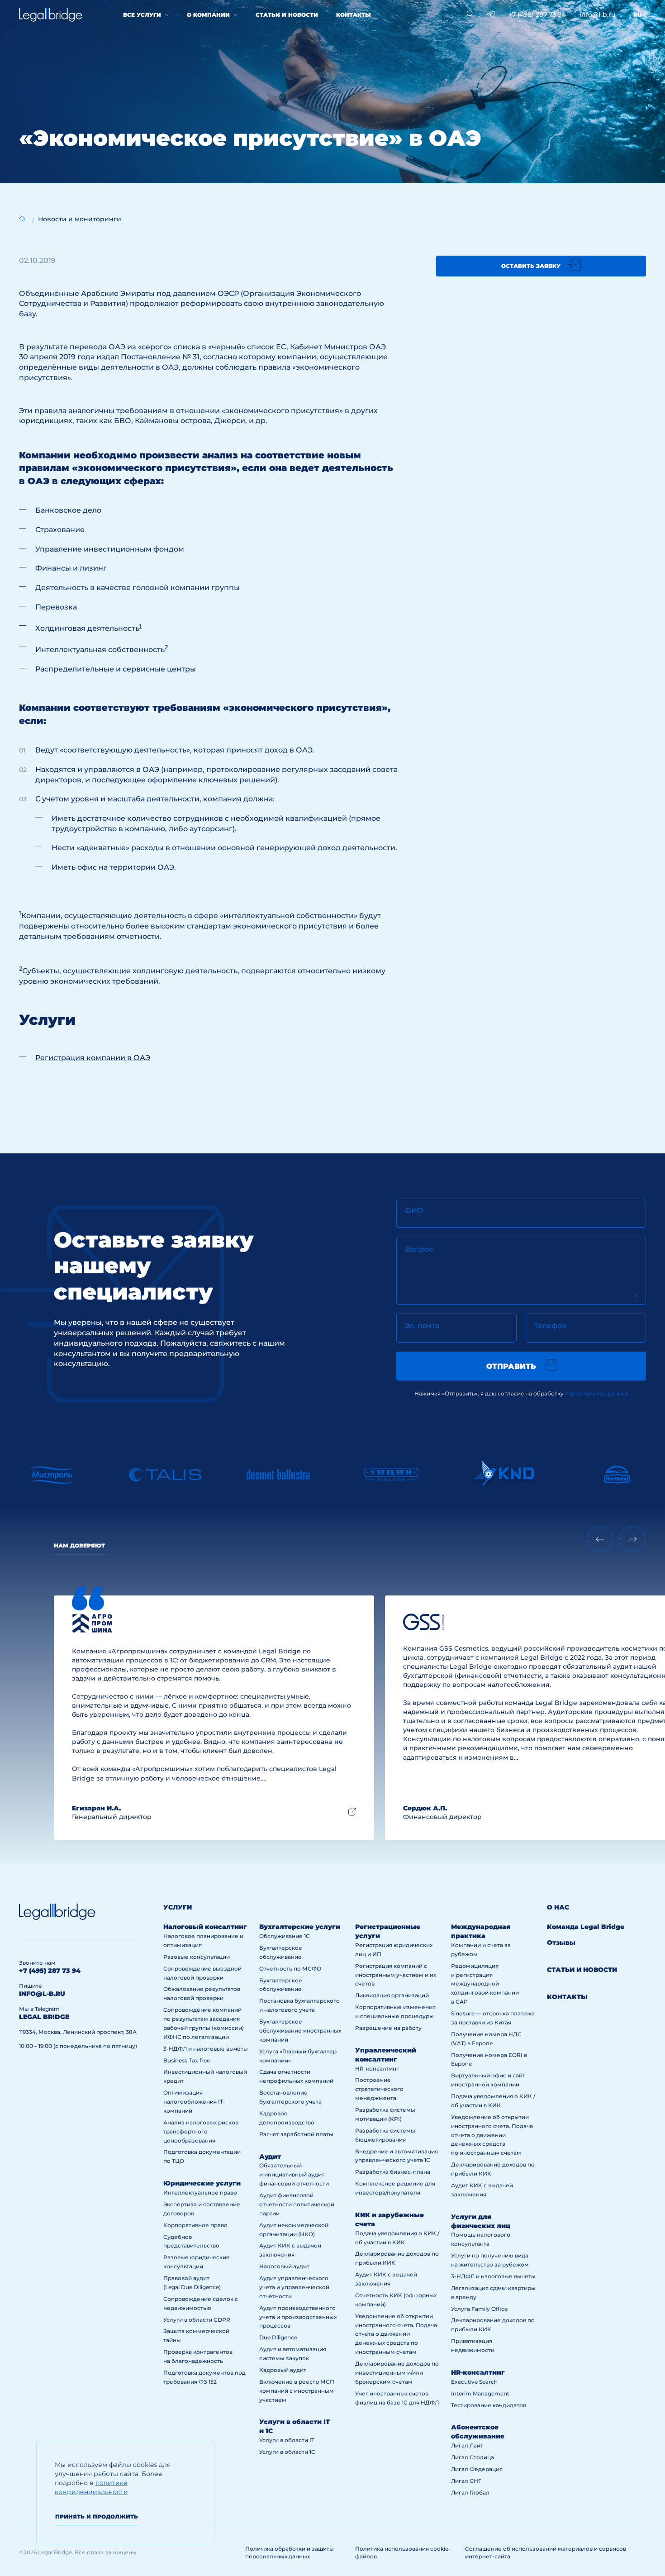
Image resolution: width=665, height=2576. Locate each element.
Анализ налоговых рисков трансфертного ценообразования (201, 2131)
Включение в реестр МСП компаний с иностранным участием (297, 2391)
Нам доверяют (79, 1545)
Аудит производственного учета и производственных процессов (298, 2317)
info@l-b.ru (597, 14)
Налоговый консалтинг (205, 1927)
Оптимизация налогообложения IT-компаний (194, 2102)
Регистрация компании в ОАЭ (93, 1058)
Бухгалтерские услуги (300, 1927)
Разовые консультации (197, 1957)
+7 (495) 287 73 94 (537, 14)
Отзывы (561, 1943)
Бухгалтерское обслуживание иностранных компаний (300, 2031)
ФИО (414, 1211)
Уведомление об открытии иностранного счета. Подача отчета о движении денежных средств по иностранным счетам (396, 2334)
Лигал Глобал (470, 2493)
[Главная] (22, 219)
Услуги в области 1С (287, 2452)
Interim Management (480, 2393)
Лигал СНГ (466, 2481)
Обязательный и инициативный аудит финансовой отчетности (294, 2174)
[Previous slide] (600, 1539)
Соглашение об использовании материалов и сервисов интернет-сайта (546, 2552)
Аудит (270, 2157)
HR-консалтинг (377, 2069)
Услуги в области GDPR (197, 2320)
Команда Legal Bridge (586, 1927)
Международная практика (481, 1931)
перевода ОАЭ (97, 347)
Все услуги (142, 15)
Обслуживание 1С (285, 1936)
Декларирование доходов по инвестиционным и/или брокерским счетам (397, 2373)
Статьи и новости (287, 15)
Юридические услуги (202, 2183)
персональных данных (597, 1393)
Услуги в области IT (287, 2440)
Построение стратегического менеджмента (379, 2089)
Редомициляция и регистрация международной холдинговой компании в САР (485, 1984)
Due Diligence (278, 2337)
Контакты (354, 15)
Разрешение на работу (388, 2028)
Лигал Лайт (467, 2445)
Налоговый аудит (284, 2266)
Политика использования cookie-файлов (403, 2552)
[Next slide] (633, 1539)
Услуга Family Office (479, 2309)
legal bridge (44, 2017)
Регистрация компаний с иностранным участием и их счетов (396, 1975)
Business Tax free (187, 2060)
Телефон (550, 1326)
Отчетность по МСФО (290, 1969)
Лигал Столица (473, 2457)
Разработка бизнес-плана (393, 2172)
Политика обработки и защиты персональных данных (290, 2552)
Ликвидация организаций (392, 1995)
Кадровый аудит (283, 2370)
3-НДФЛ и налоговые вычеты (206, 2049)
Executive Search (474, 2382)
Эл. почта (422, 1326)
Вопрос (419, 1249)
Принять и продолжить (97, 2516)
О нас (558, 1907)
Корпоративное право (195, 2225)
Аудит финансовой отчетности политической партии (297, 2204)
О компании (208, 15)
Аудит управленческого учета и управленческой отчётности (294, 2287)
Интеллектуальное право (200, 2193)
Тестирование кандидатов (489, 2405)
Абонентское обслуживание (478, 2432)
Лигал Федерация (477, 2469)
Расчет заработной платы (296, 2134)
